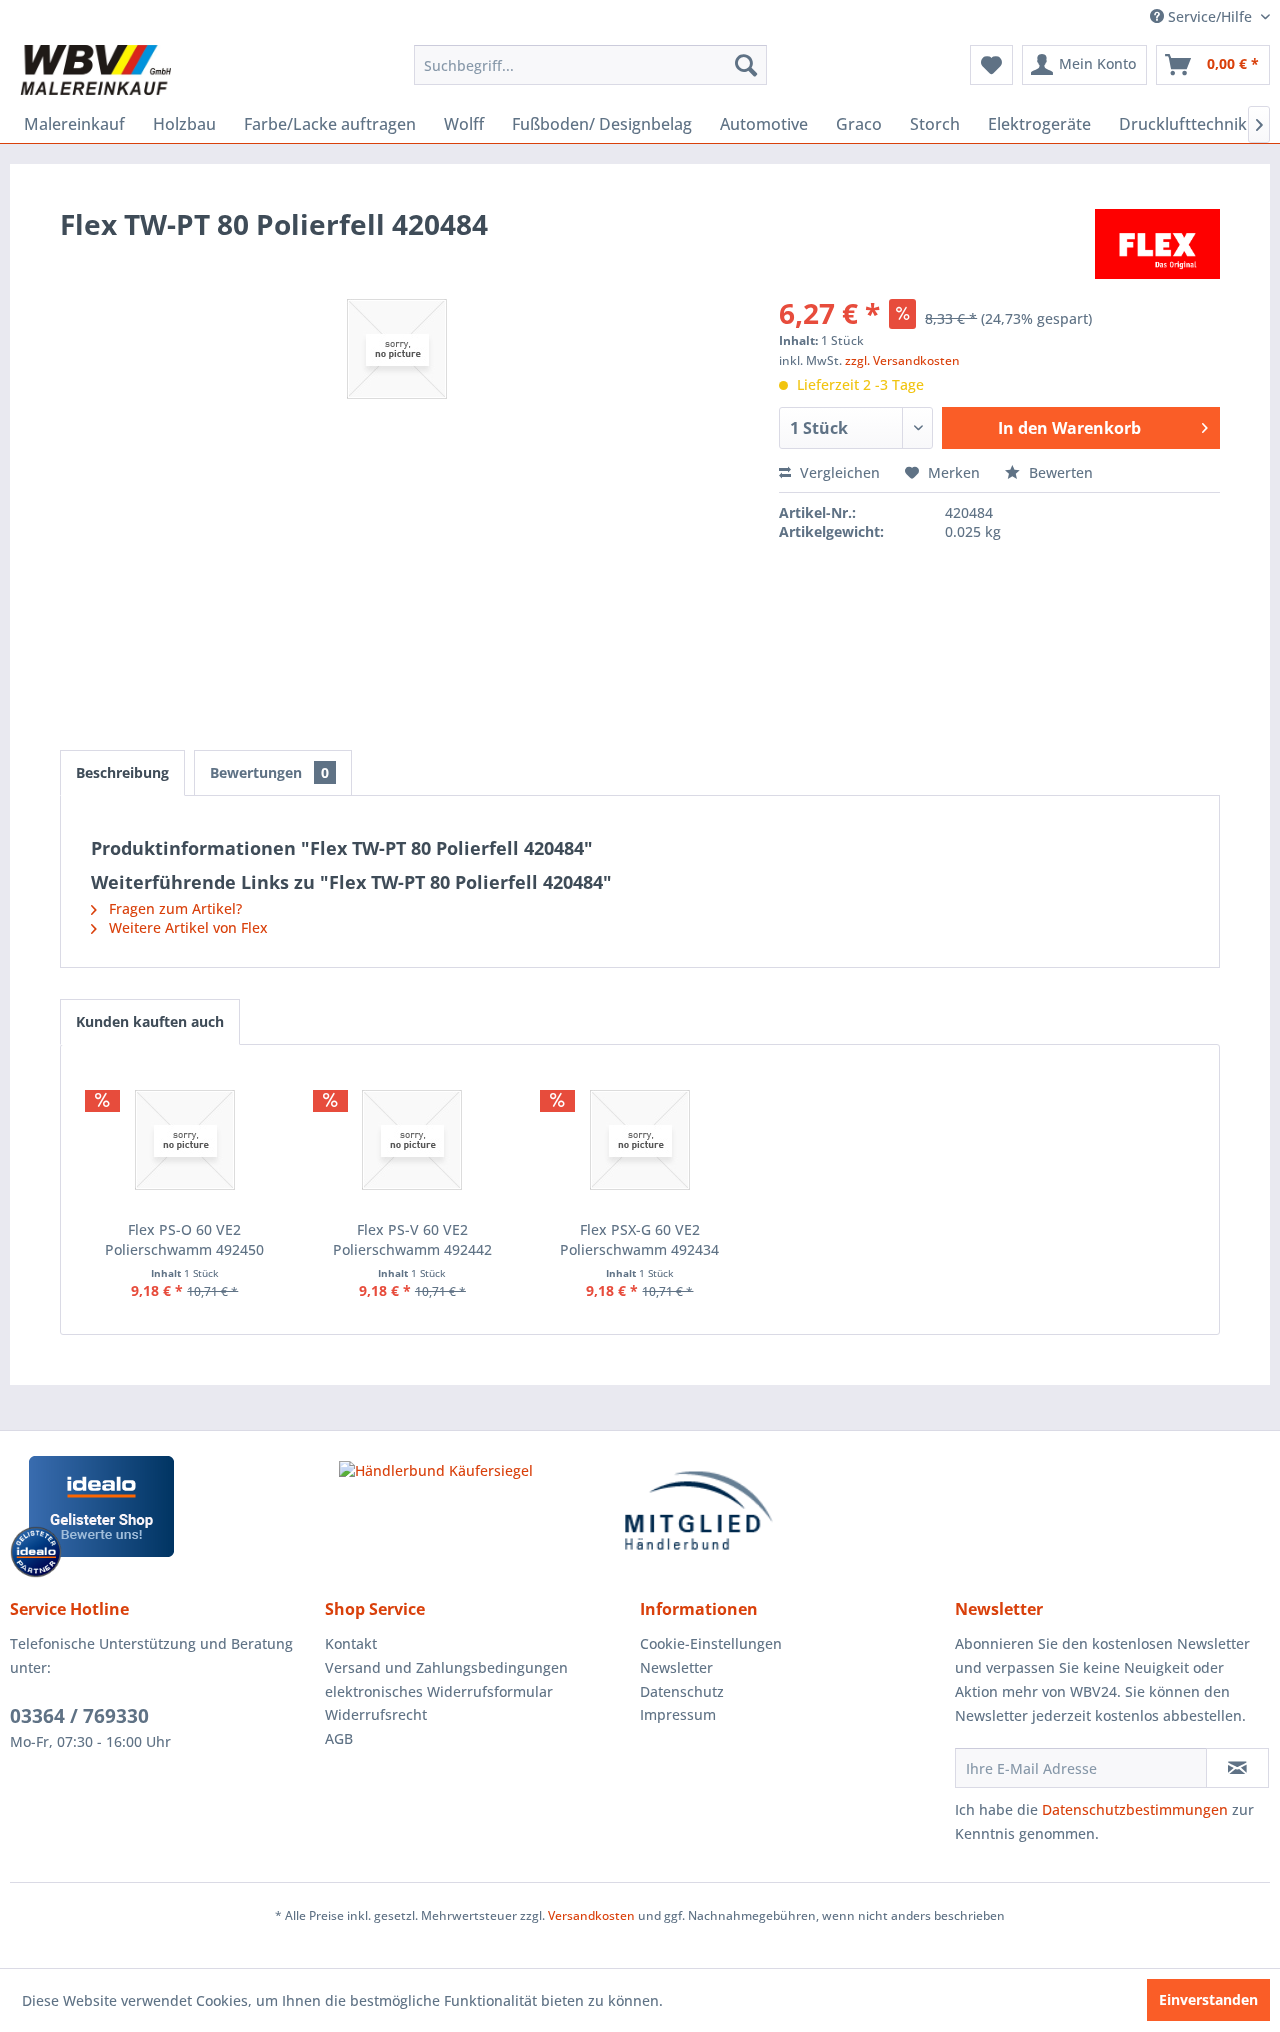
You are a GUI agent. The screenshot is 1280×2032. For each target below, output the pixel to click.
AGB (339, 1738)
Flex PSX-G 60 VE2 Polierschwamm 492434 (639, 1239)
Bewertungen (269, 772)
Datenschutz (682, 1691)
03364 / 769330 (79, 1716)
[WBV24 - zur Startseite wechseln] (95, 70)
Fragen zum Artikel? (173, 908)
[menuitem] (590, 65)
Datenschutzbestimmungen (1135, 1809)
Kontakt (351, 1643)
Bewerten (1059, 472)
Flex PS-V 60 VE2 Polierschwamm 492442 (412, 1239)
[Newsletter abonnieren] (1237, 1768)
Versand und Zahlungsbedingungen (446, 1667)
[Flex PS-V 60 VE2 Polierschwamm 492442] (413, 1140)
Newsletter (676, 1667)
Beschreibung (122, 772)
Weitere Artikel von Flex (186, 927)
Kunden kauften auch (150, 1021)
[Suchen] (746, 65)
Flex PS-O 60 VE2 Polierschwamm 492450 (184, 1239)
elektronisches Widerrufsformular (439, 1691)
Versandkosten (591, 1915)
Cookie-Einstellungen (711, 1643)
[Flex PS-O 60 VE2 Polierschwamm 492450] (185, 1140)
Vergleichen (838, 472)
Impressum (678, 1714)
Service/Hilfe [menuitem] (1210, 16)
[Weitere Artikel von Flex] (1157, 244)
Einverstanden (1208, 1999)
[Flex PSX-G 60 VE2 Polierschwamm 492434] (640, 1140)
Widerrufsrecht (376, 1714)
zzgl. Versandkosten (902, 360)
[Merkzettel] (991, 65)
